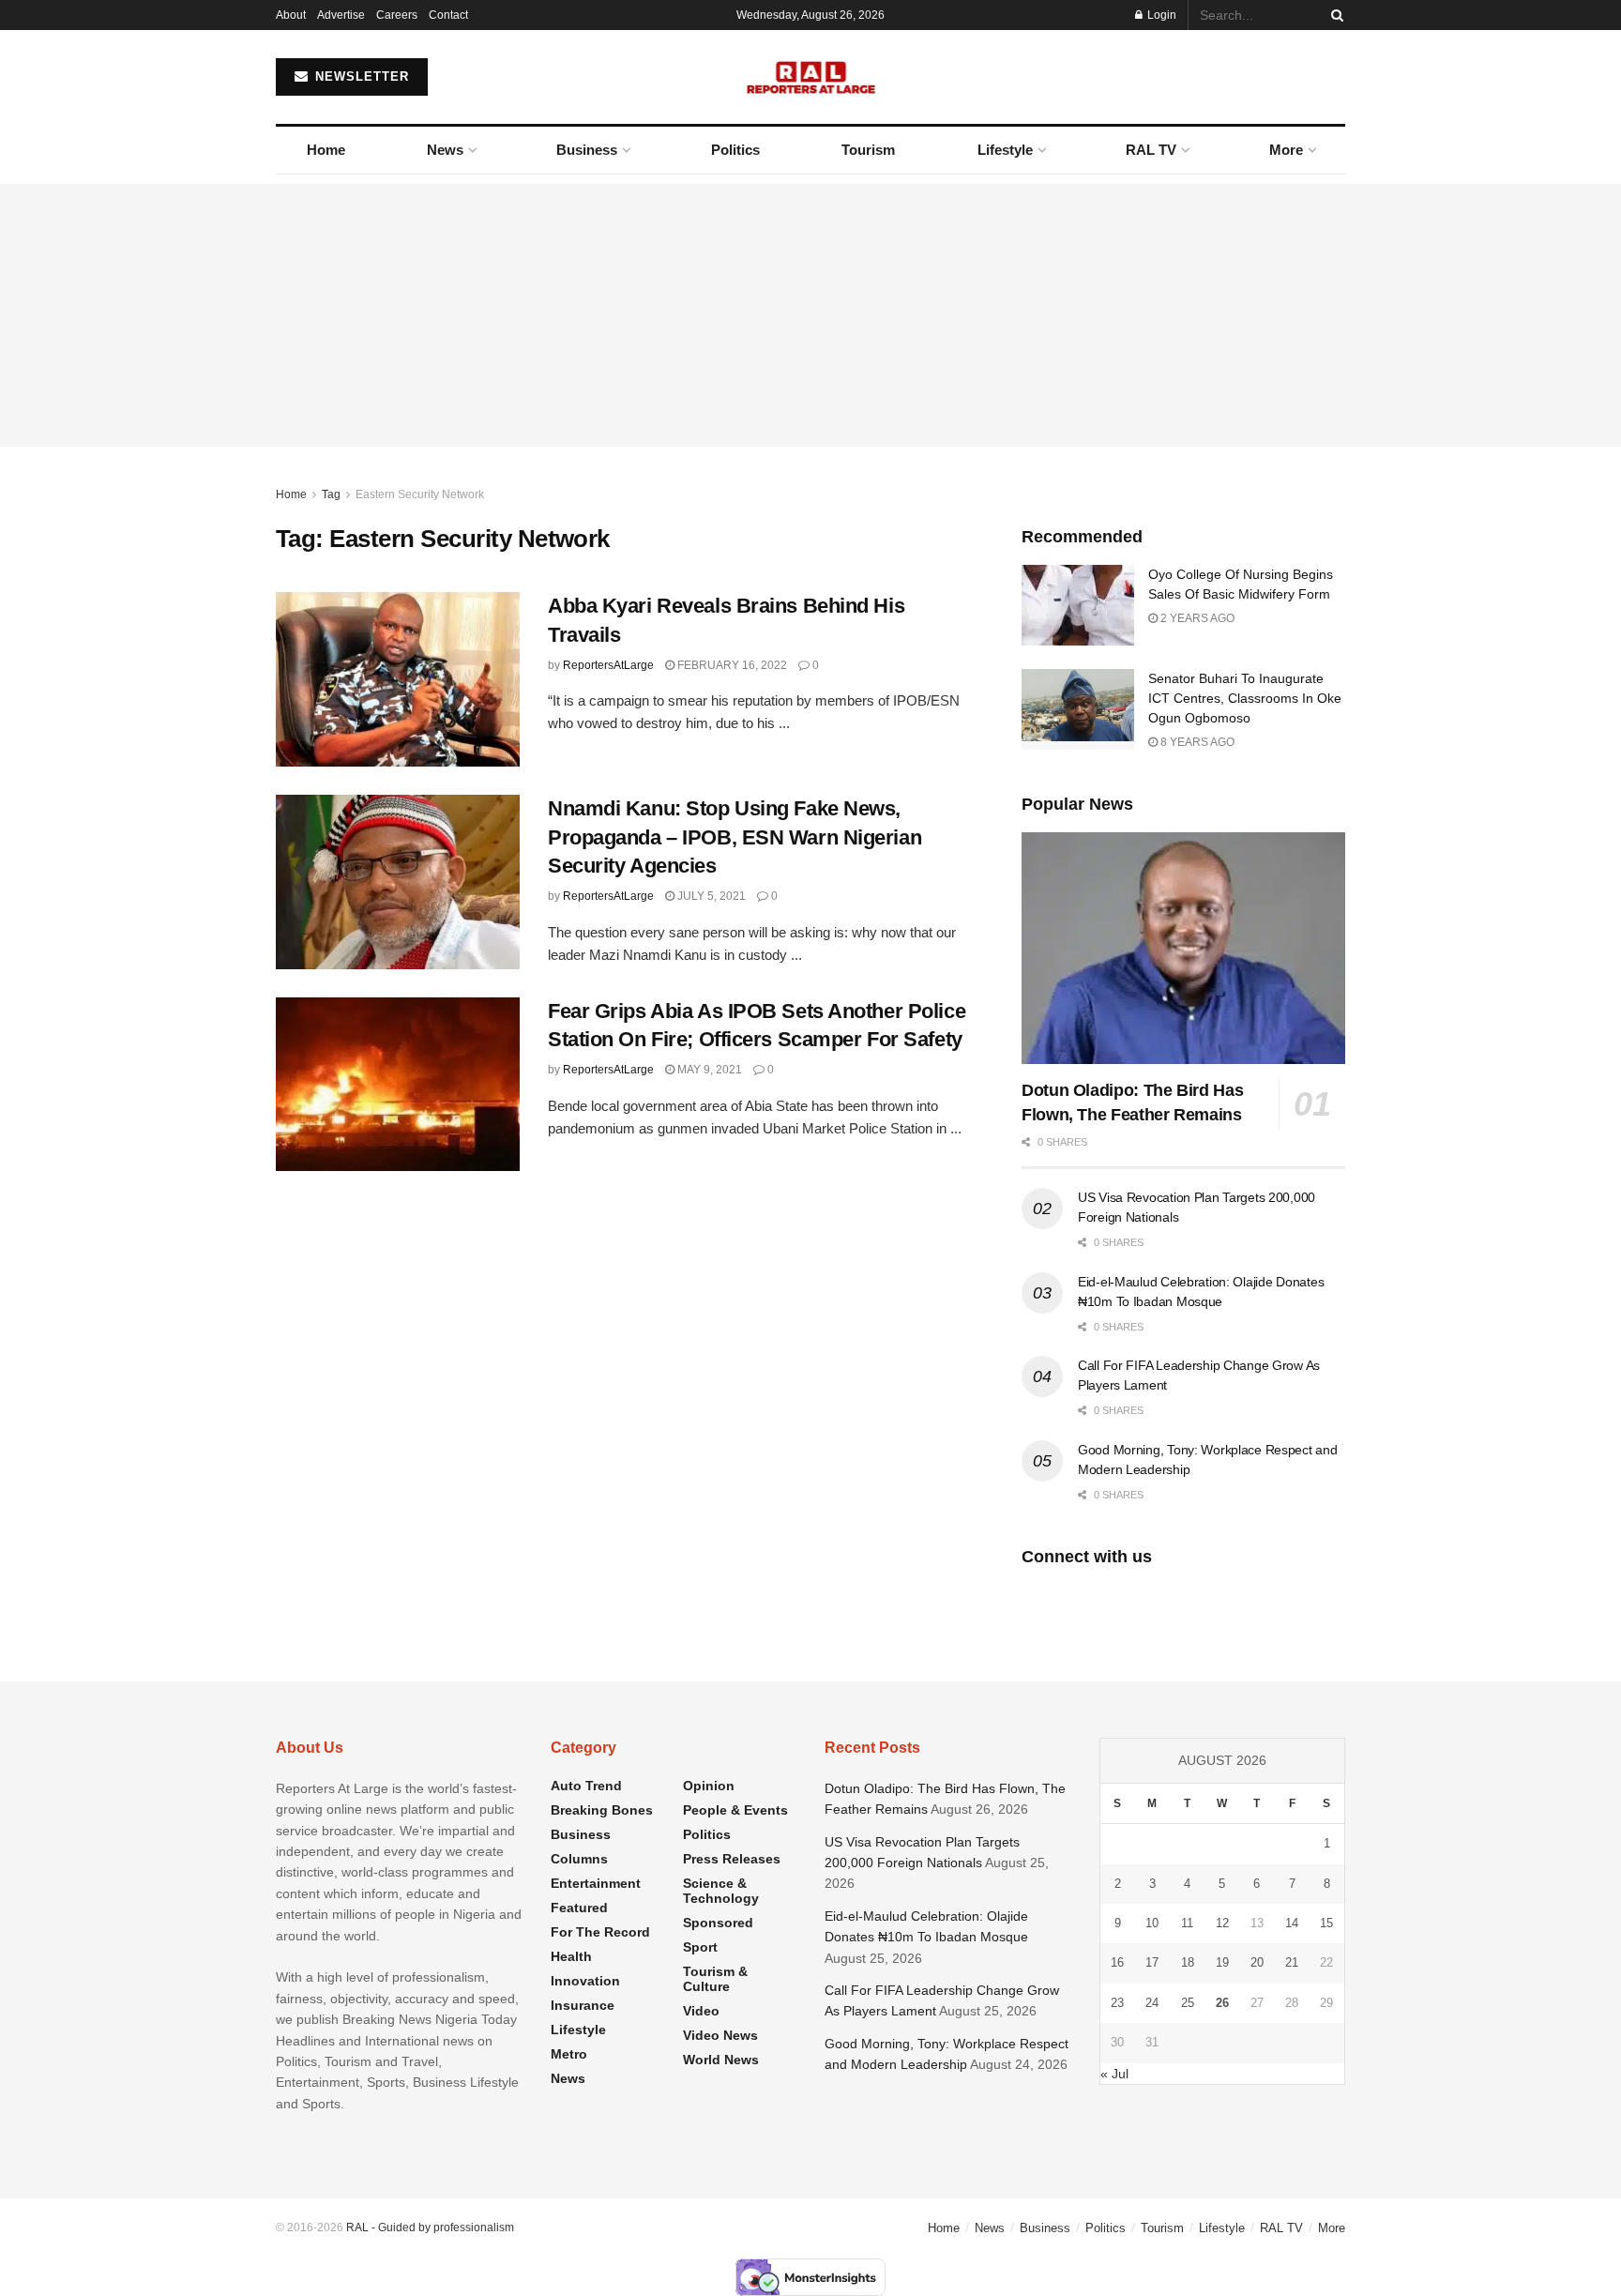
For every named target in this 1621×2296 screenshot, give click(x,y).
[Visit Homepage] (811, 77)
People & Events (735, 1810)
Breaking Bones (602, 1810)
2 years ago (1196, 618)
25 (1188, 2003)
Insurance (583, 2005)
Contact (448, 15)
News (445, 150)
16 (1117, 1962)
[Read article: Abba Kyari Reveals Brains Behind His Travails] (398, 679)
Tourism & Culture (715, 1979)
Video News (720, 2035)
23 (1117, 2003)
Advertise (341, 15)
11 (1187, 1923)
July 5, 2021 (710, 896)
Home (326, 150)
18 (1188, 1962)
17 (1152, 1962)
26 (1222, 2003)
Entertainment (596, 1883)
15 (1326, 1923)
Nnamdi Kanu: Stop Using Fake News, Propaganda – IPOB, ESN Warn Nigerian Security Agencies (735, 837)
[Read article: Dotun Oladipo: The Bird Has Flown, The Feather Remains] (1183, 948)
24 (1152, 2003)
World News (721, 2060)
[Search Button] (1334, 15)
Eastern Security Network (420, 494)
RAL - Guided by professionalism (430, 2228)
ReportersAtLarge (608, 665)
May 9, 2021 (708, 1070)
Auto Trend (586, 1786)
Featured (579, 1908)
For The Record (600, 1932)
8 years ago (1196, 742)
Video (701, 2011)
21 (1292, 1962)
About (291, 15)
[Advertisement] (810, 315)
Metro (569, 2054)
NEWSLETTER (360, 76)
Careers (397, 15)
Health (571, 1956)
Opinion (709, 1786)
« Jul (1114, 2074)
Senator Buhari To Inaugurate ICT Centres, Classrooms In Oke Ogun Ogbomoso (1245, 698)
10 (1152, 1923)
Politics (735, 150)
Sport (700, 1947)
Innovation (585, 1981)
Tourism (868, 150)
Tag (331, 494)
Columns (579, 1859)
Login (1160, 15)
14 (1292, 1923)
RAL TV (1151, 150)
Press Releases (732, 1859)
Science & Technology (721, 1891)
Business (587, 150)
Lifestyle (1005, 150)
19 (1222, 1962)
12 (1222, 1923)
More (1286, 150)
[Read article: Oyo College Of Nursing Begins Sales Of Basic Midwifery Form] (1078, 605)
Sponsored (718, 1923)
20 (1257, 1962)
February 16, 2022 (731, 665)
